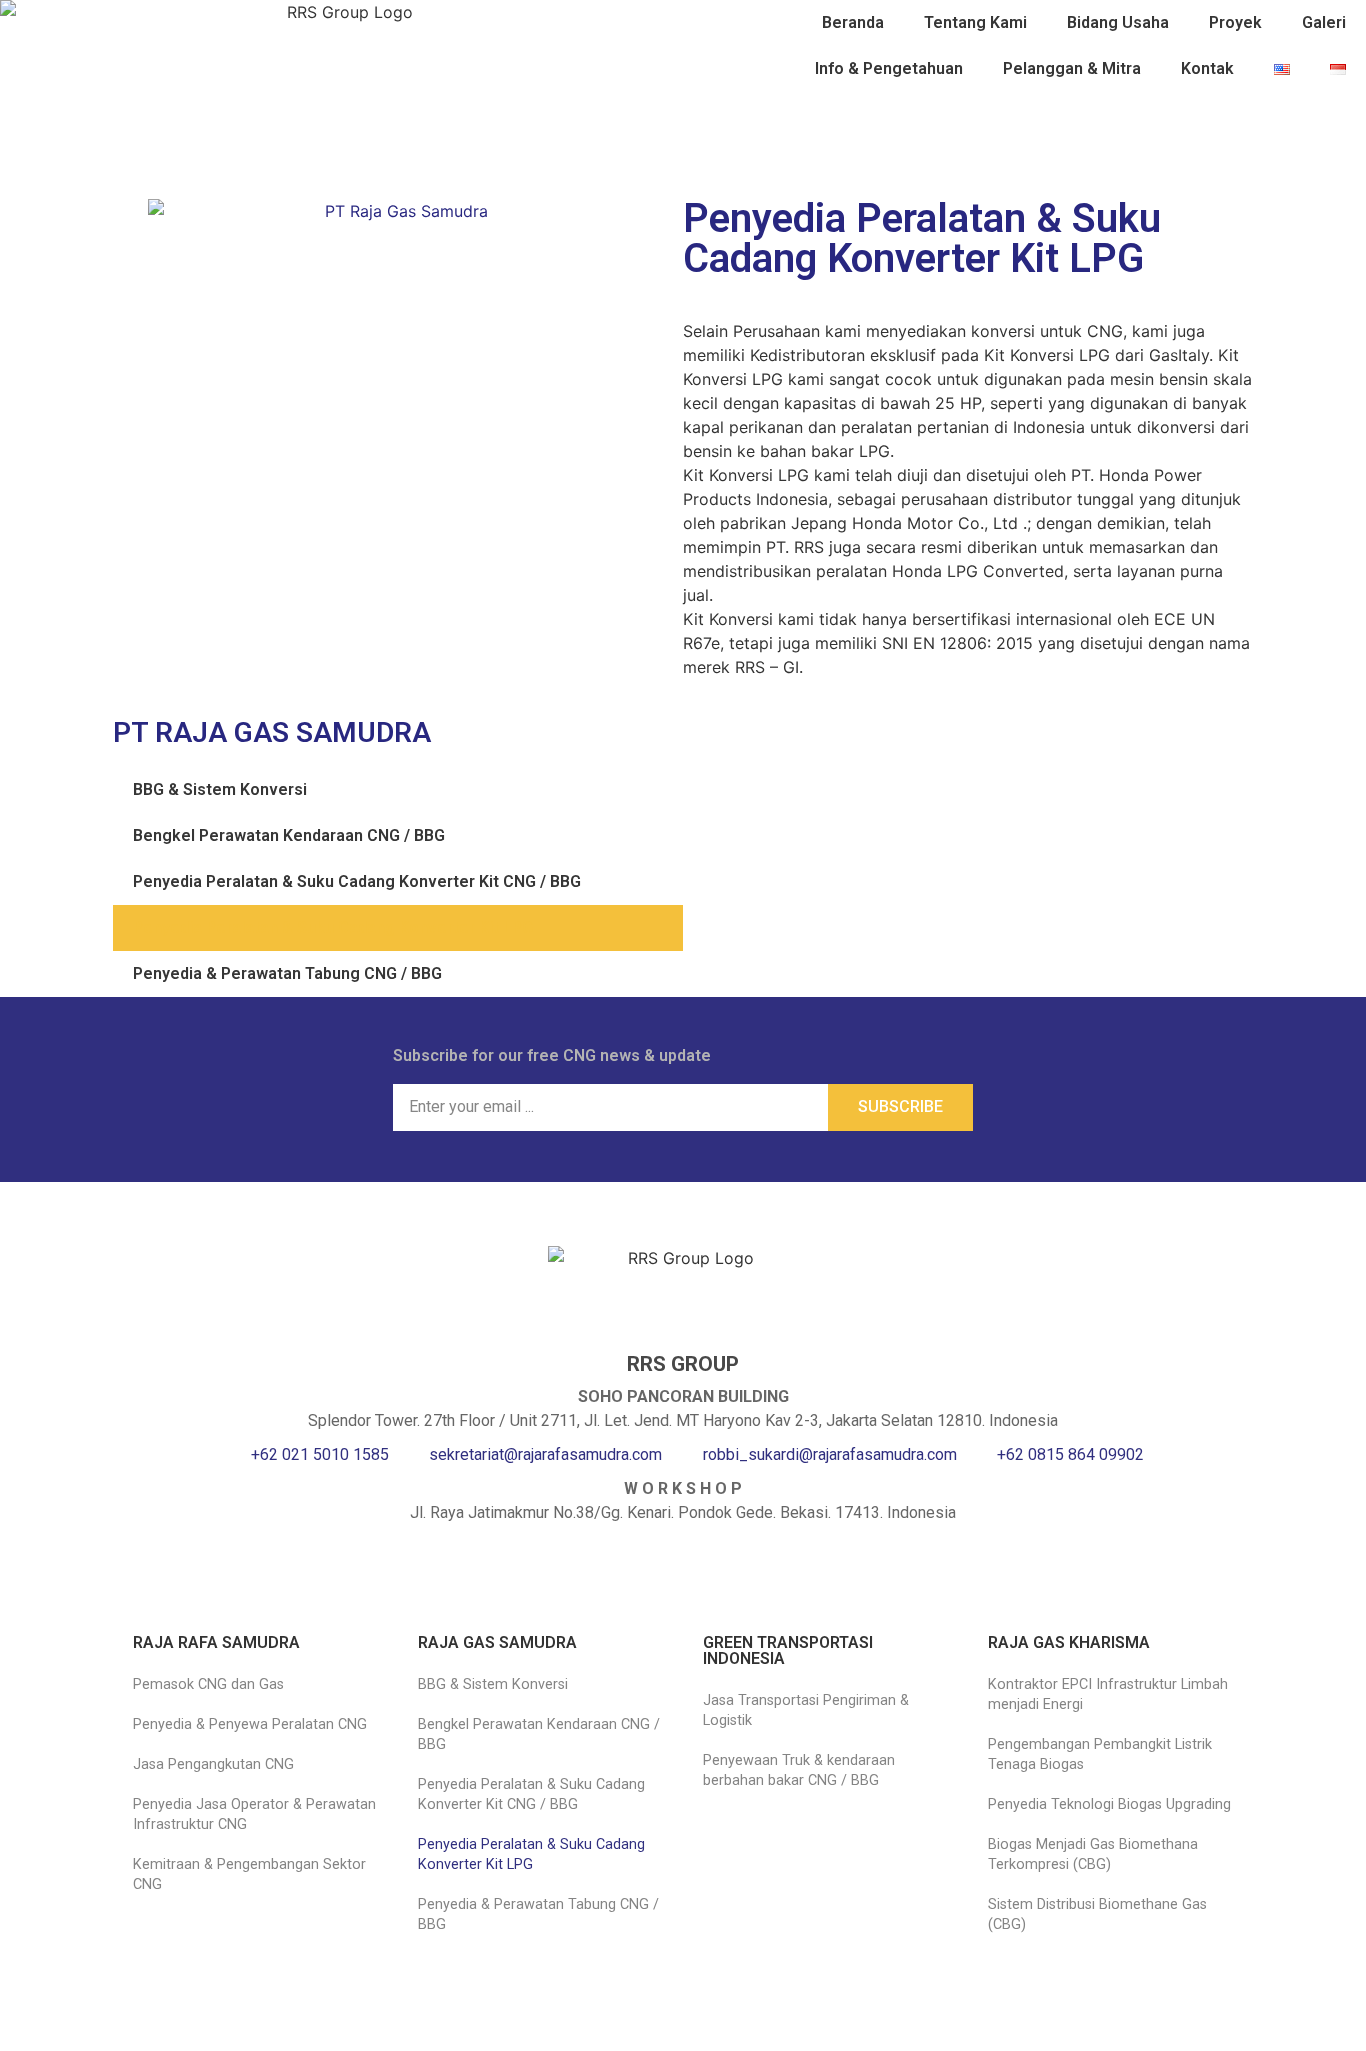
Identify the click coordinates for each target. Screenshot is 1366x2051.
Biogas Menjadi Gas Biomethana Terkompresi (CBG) (1093, 1854)
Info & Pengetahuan (889, 68)
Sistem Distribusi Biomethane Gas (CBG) (1097, 1914)
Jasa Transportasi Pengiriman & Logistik (806, 1710)
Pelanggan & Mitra (1072, 68)
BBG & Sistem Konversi (220, 789)
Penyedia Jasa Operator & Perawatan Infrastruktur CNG (254, 1814)
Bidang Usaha (1118, 22)
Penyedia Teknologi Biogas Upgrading (1109, 1804)
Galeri (1324, 22)
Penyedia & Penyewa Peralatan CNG (250, 1724)
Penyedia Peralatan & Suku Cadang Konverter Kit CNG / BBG (357, 881)
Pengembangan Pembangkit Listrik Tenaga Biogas (1100, 1754)
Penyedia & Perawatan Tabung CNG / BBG (287, 973)
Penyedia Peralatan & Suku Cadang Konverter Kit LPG (333, 927)
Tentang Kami (975, 22)
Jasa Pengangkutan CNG (213, 1764)
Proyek (1235, 22)
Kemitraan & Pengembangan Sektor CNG (249, 1874)
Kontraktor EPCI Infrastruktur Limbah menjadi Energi (1108, 1694)
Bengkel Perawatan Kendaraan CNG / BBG (289, 835)
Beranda (853, 22)
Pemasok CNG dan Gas (208, 1684)
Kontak (1207, 68)
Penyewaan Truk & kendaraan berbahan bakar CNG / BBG (799, 1770)
